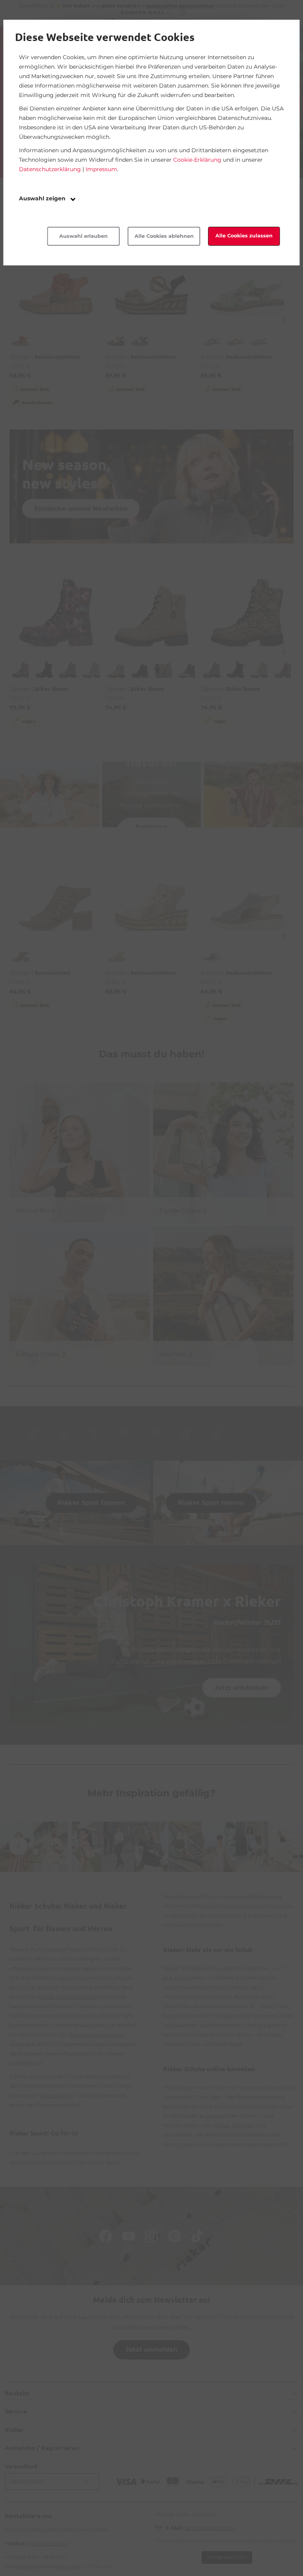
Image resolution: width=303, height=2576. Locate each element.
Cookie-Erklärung (197, 160)
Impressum (101, 169)
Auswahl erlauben (83, 236)
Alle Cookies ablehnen (164, 236)
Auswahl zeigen (43, 198)
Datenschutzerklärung (50, 169)
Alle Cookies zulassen (244, 236)
